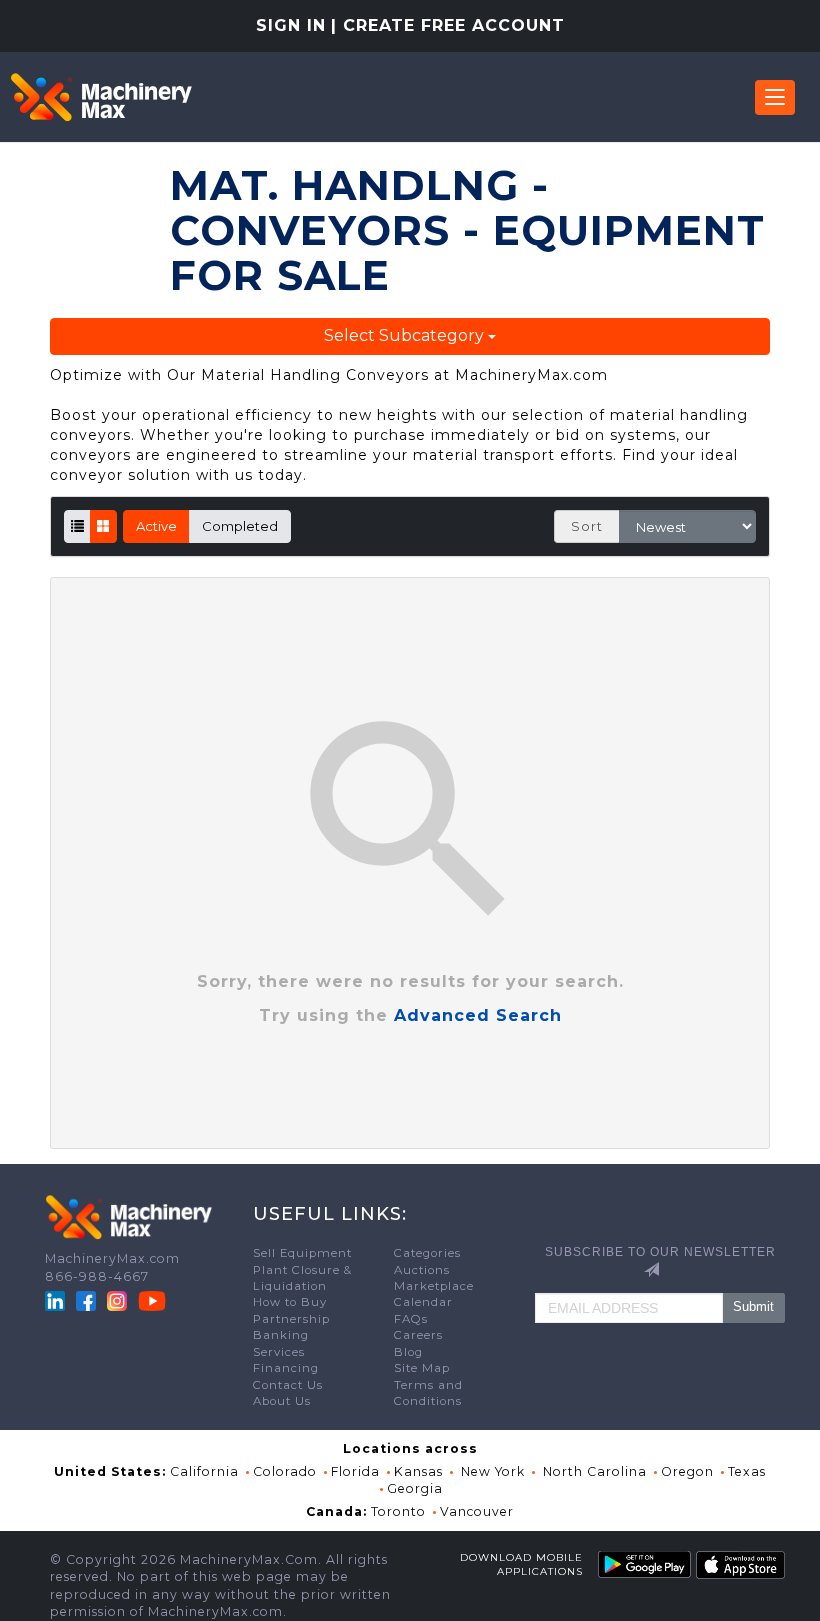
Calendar (423, 1302)
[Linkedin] (57, 1299)
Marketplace (434, 1286)
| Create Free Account (448, 25)
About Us (282, 1401)
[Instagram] (119, 1299)
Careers (418, 1335)
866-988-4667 (97, 1276)
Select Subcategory (406, 335)
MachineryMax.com (112, 1258)
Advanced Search (478, 1015)
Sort (587, 526)
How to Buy (290, 1302)
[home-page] (101, 97)
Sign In (291, 25)
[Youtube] (152, 1299)
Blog (408, 1352)
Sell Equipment (302, 1253)
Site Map (422, 1368)
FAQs (411, 1319)
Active (156, 526)
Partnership (291, 1319)
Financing (286, 1368)
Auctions (422, 1270)
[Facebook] (86, 1299)
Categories (427, 1253)
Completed (240, 526)
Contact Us (288, 1385)
